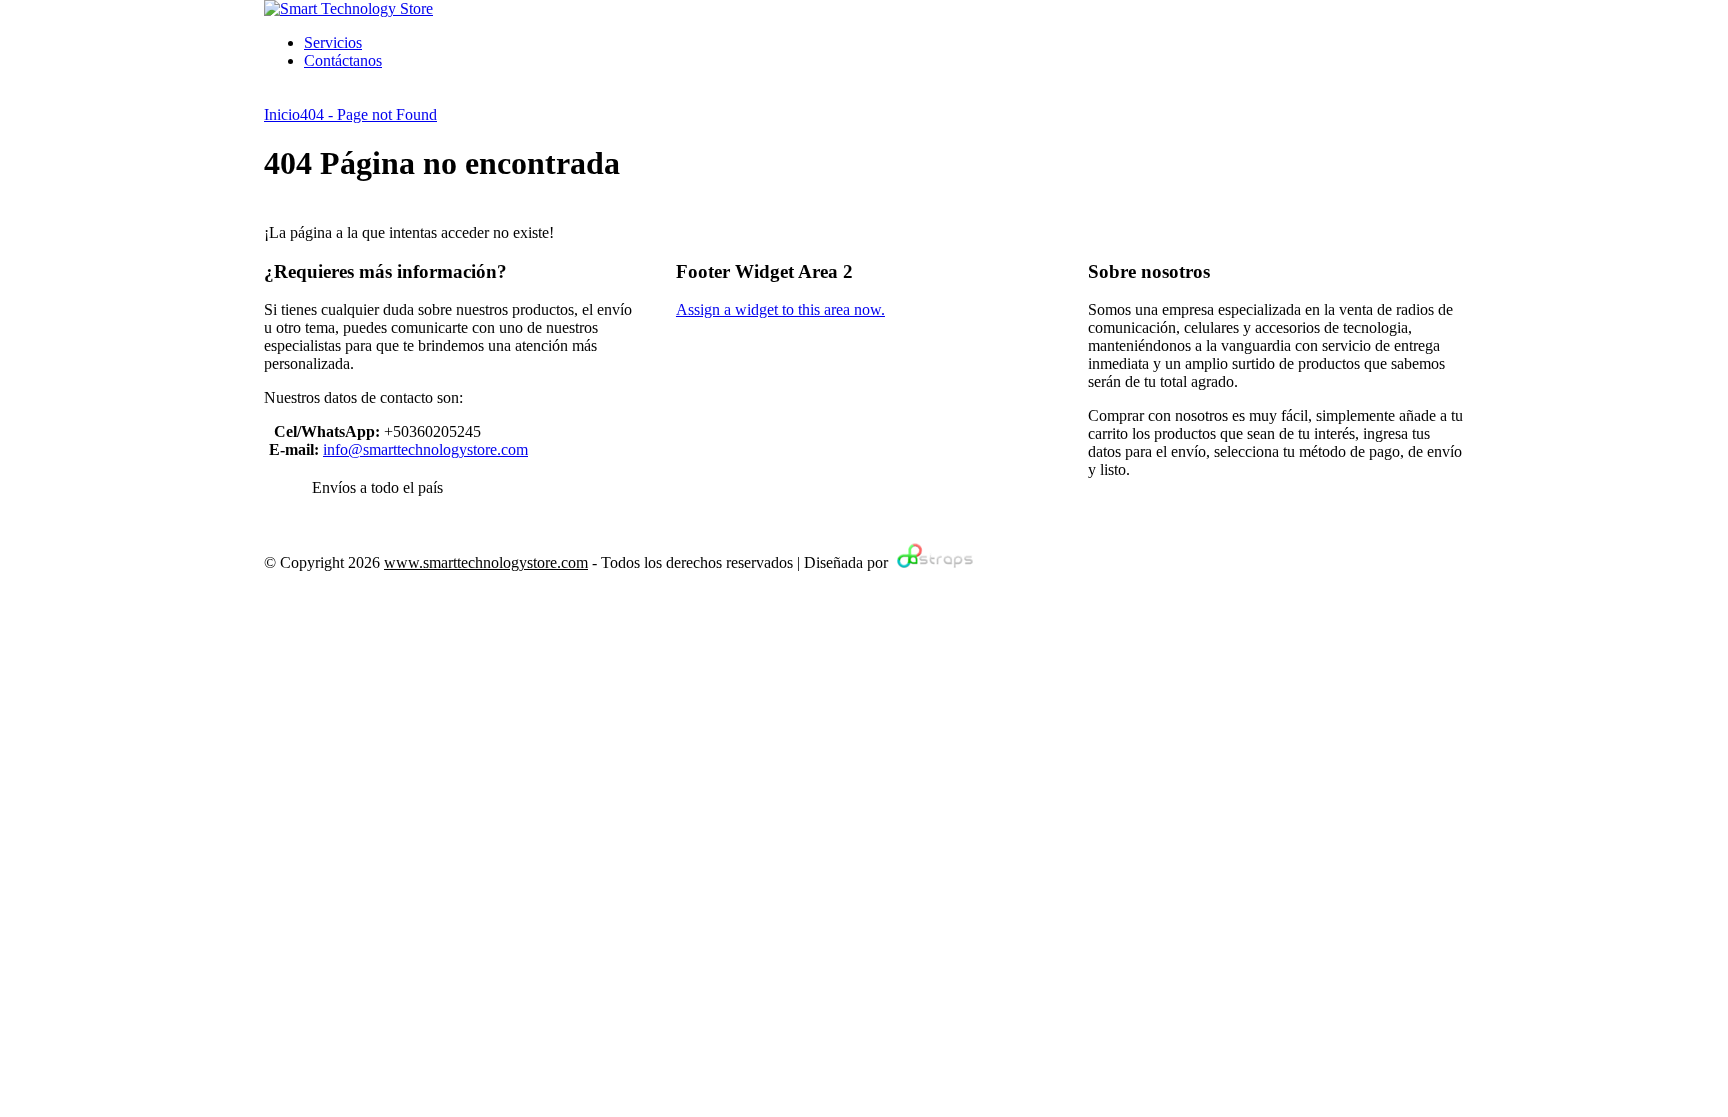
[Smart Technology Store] (348, 8)
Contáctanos (343, 60)
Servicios (333, 42)
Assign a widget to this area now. (780, 309)
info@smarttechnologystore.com (425, 449)
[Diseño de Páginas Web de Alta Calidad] (932, 562)
